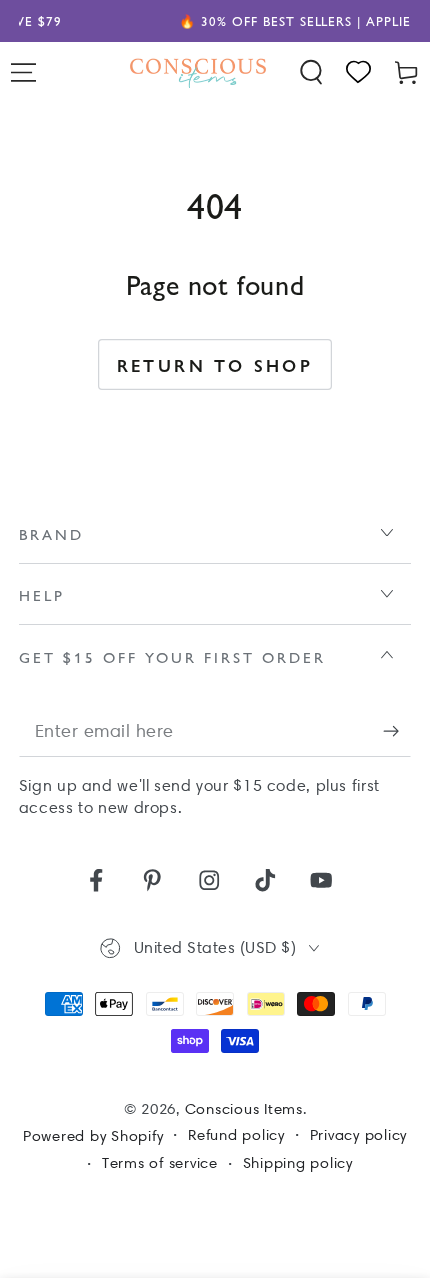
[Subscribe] (397, 731)
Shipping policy (298, 1163)
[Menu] (24, 72)
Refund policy (236, 1135)
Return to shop (215, 365)
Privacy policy (359, 1135)
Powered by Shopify (93, 1136)
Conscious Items (244, 1109)
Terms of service (160, 1163)
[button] (312, 72)
